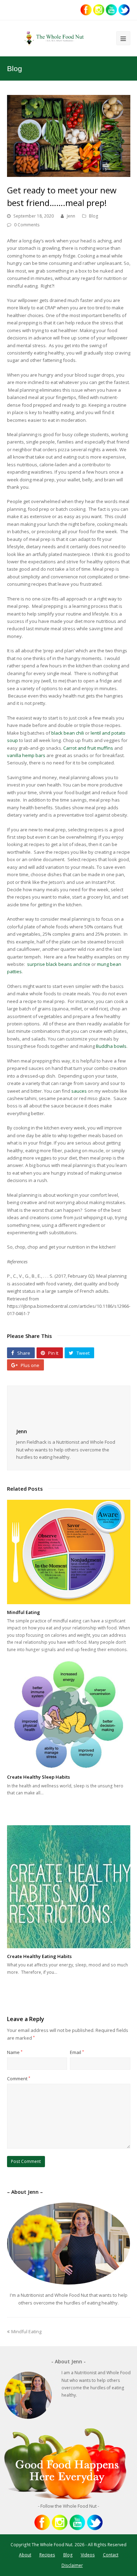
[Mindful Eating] (69, 1552)
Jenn (71, 216)
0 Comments (27, 225)
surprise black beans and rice (59, 964)
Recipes (47, 2555)
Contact (111, 2555)
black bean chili (68, 733)
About (25, 2555)
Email (77, 2052)
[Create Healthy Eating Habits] (69, 1887)
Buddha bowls (111, 1046)
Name (15, 2052)
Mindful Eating (24, 1612)
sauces (79, 1091)
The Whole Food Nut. (53, 2545)
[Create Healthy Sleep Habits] (69, 1715)
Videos (88, 2555)
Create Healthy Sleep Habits (38, 1777)
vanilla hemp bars (26, 755)
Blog (94, 216)
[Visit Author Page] (69, 1408)
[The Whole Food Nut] (55, 38)
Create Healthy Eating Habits (39, 1956)
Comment (19, 2079)
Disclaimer (72, 2565)
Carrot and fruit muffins (88, 748)
